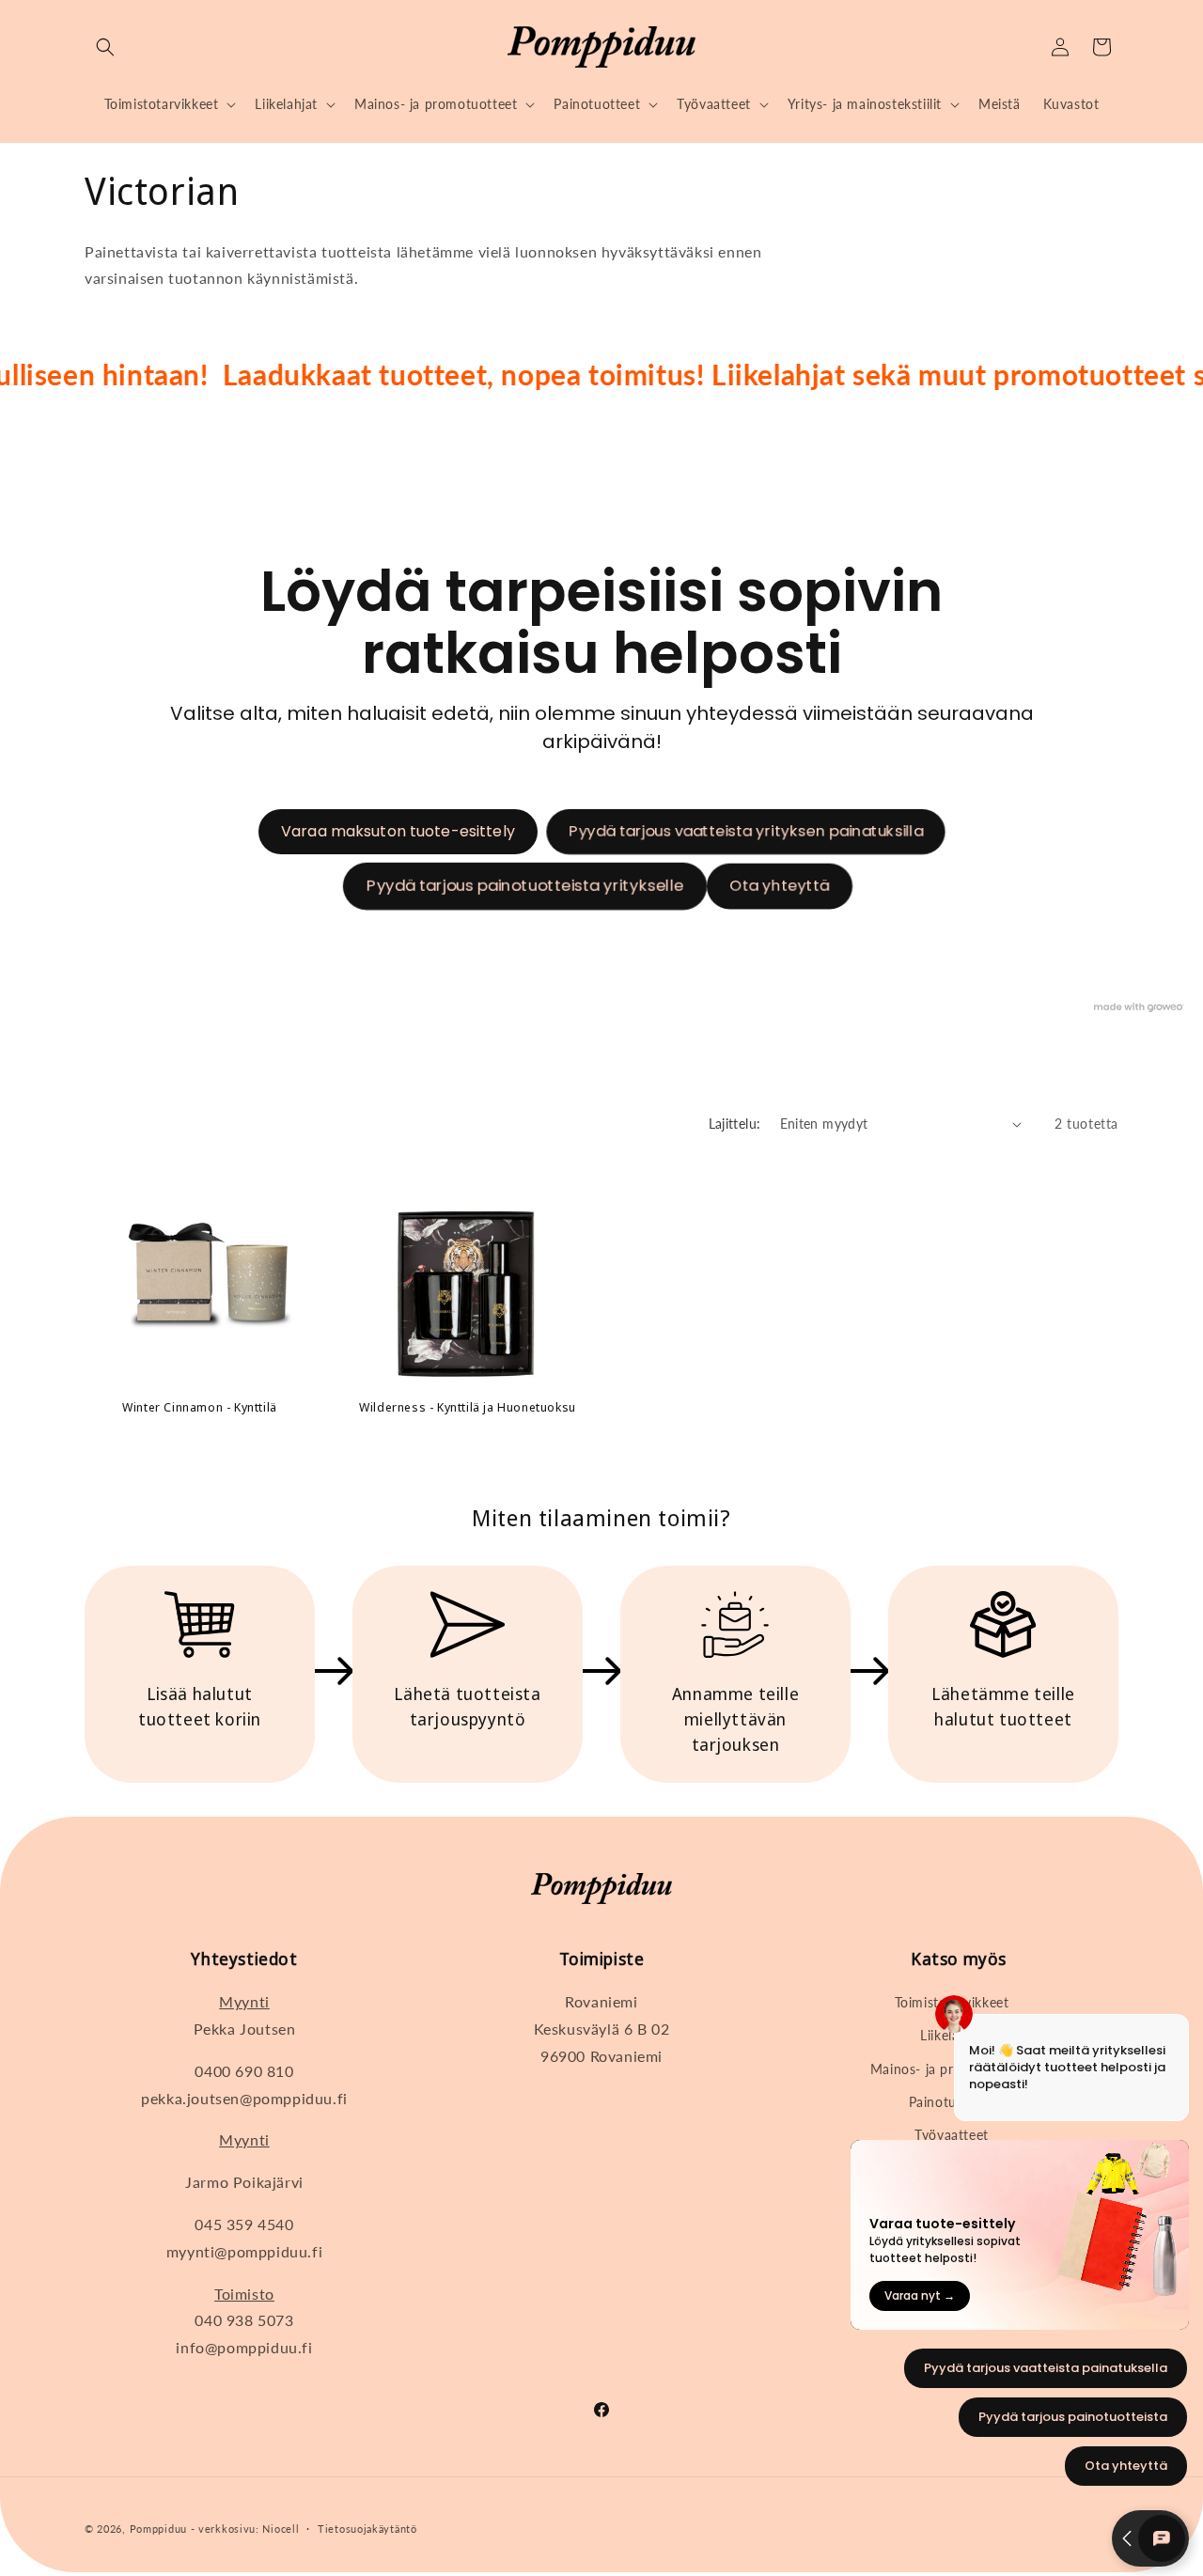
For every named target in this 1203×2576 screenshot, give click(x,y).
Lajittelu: (735, 1124)
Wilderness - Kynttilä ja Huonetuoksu (468, 1407)
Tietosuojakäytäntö (367, 2529)
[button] (105, 47)
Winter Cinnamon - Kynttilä (200, 1407)
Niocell (281, 2529)
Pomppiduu (158, 2529)
